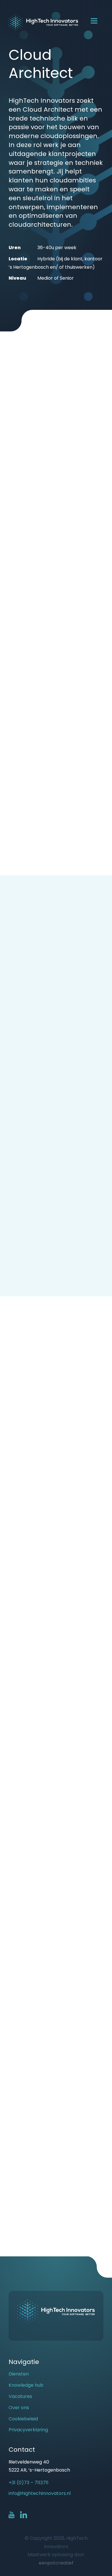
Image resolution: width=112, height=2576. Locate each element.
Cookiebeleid (23, 2419)
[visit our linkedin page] (24, 2515)
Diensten (19, 2374)
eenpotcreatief (56, 2563)
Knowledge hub (26, 2385)
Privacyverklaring (28, 2430)
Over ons (19, 2408)
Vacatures (20, 2396)
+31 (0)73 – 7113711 (29, 2483)
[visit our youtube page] (14, 2515)
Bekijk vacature (76, 2173)
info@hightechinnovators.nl (40, 2493)
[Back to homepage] (43, 22)
